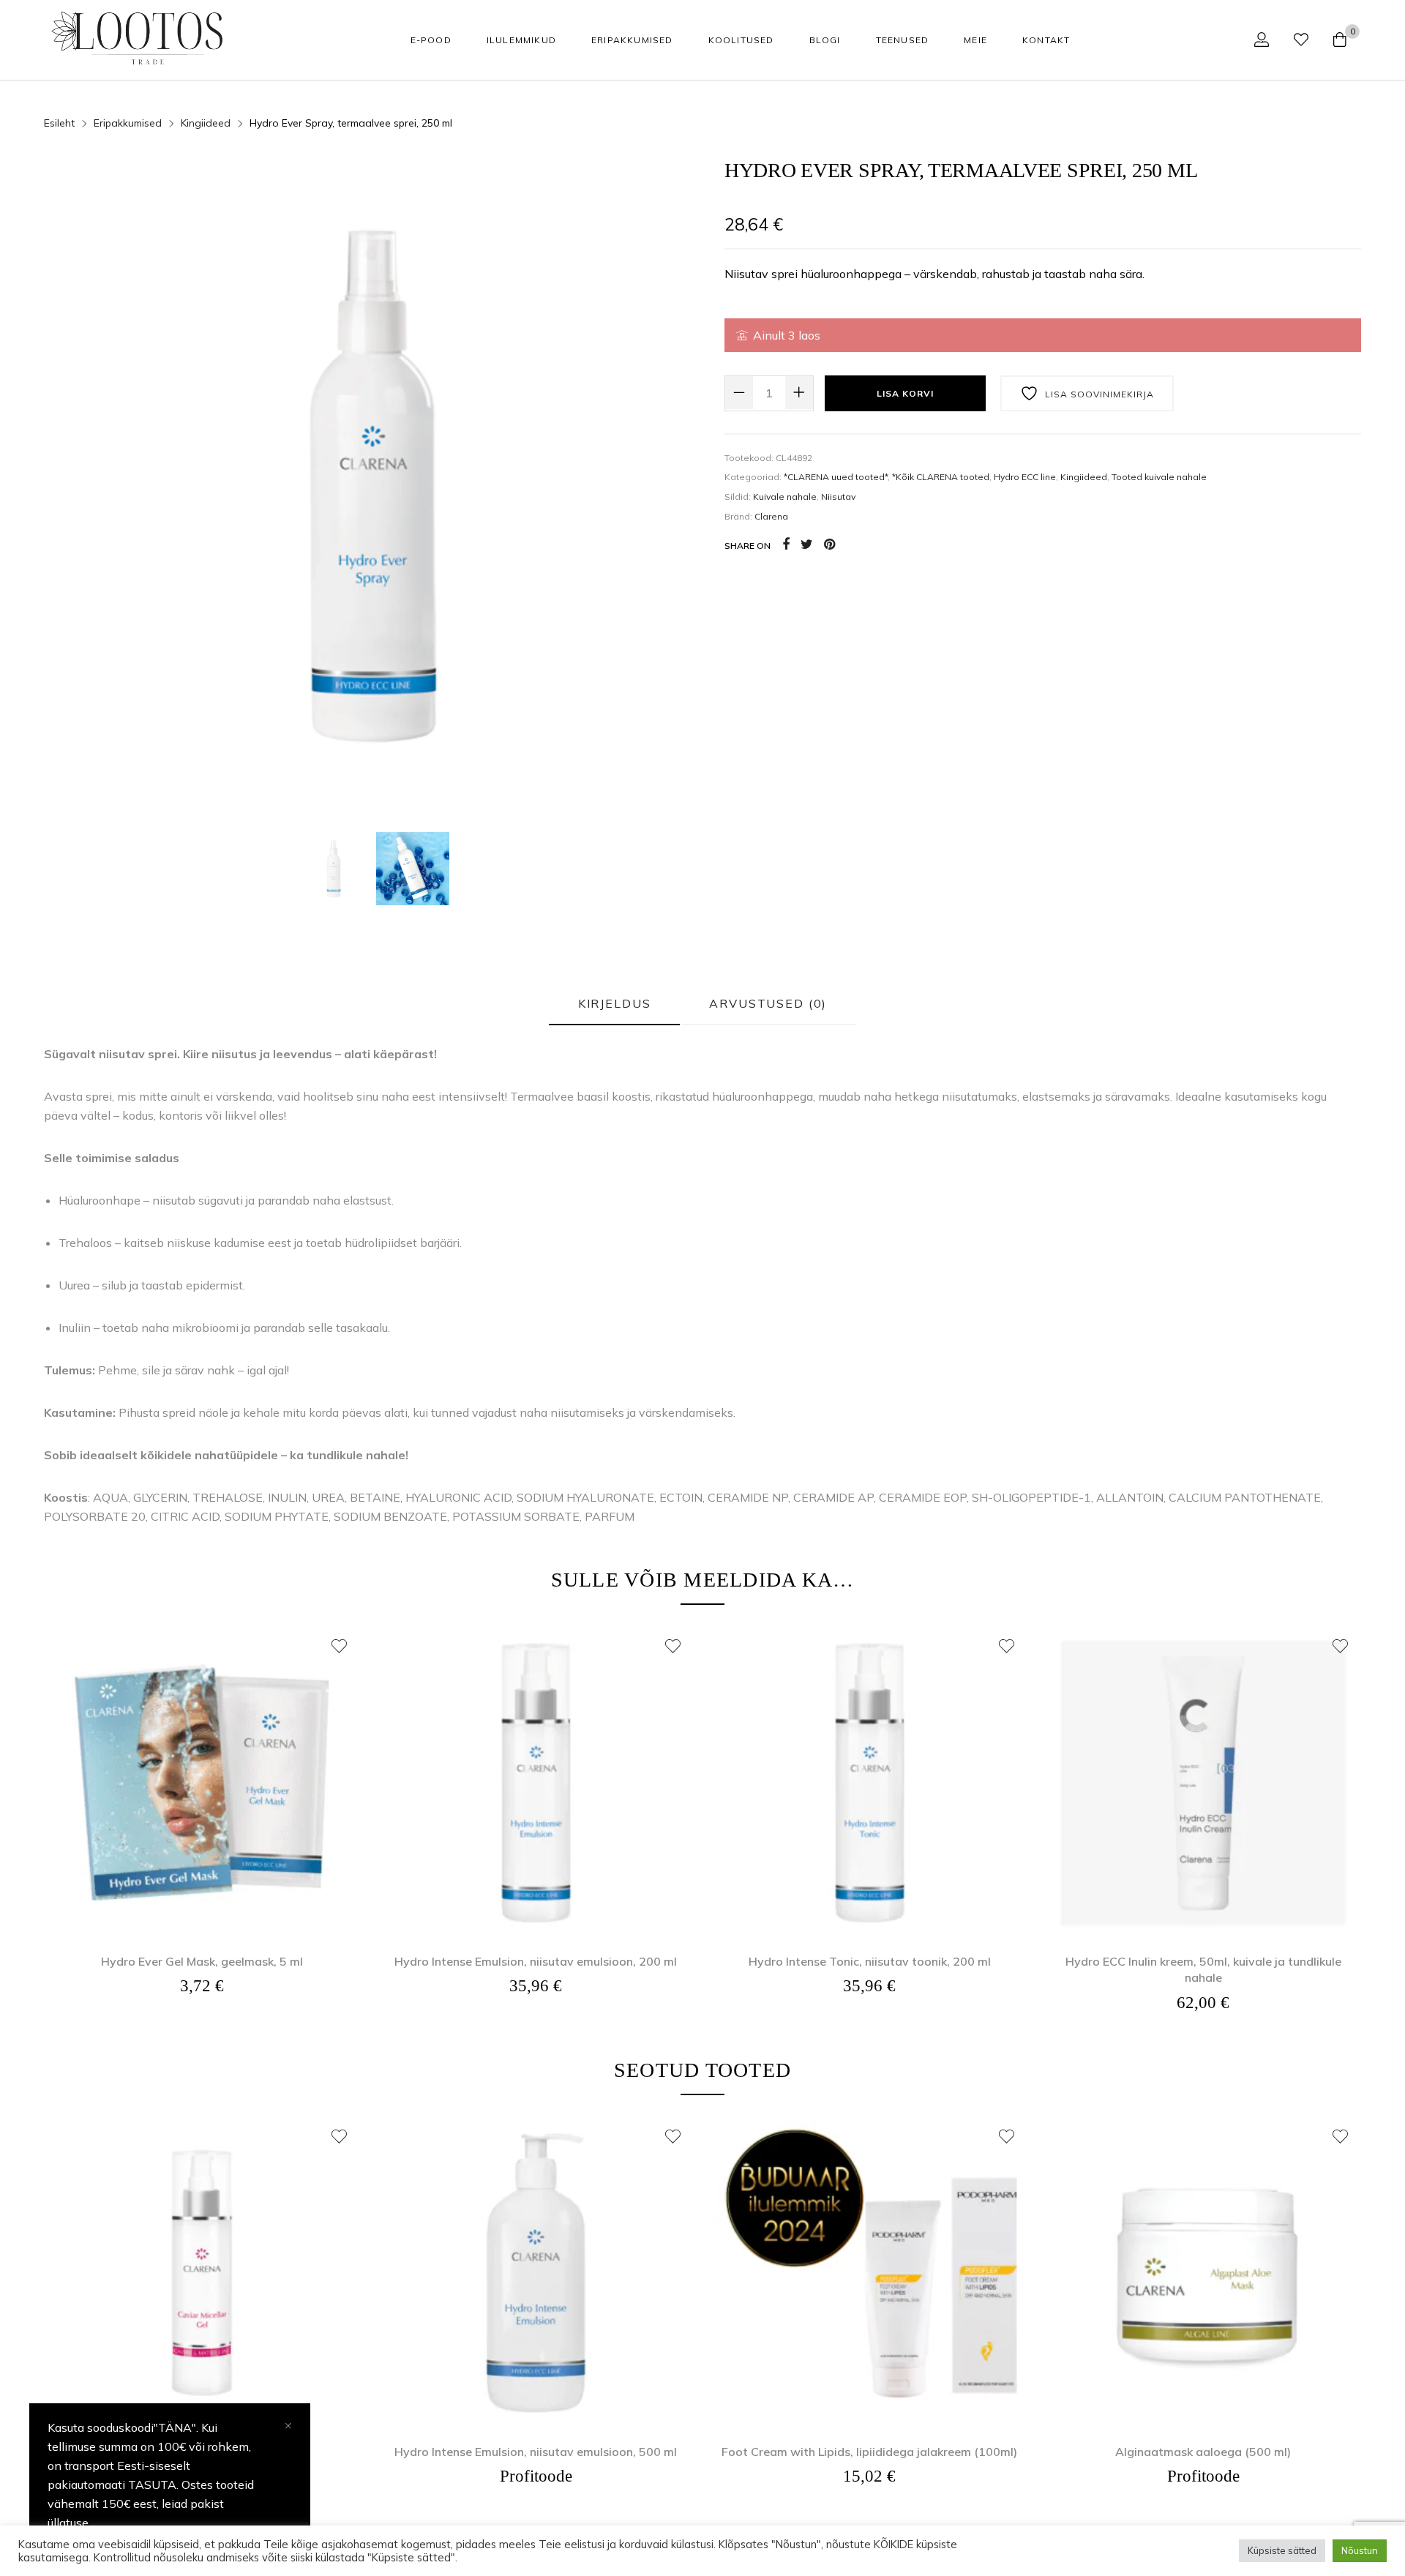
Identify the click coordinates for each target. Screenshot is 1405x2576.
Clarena (771, 516)
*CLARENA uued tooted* (836, 477)
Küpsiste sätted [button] (1282, 2550)
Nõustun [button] (1360, 2550)
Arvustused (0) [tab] (768, 1003)
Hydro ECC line (1025, 477)
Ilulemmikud (521, 40)
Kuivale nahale (785, 497)
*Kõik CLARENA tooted (941, 477)
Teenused (903, 40)
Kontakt (1046, 40)
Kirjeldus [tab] (615, 1003)
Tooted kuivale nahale (1159, 477)
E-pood (431, 40)
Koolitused (741, 40)
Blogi (825, 40)
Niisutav (838, 497)
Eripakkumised (632, 40)
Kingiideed (1084, 477)
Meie (975, 40)
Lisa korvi (905, 393)
